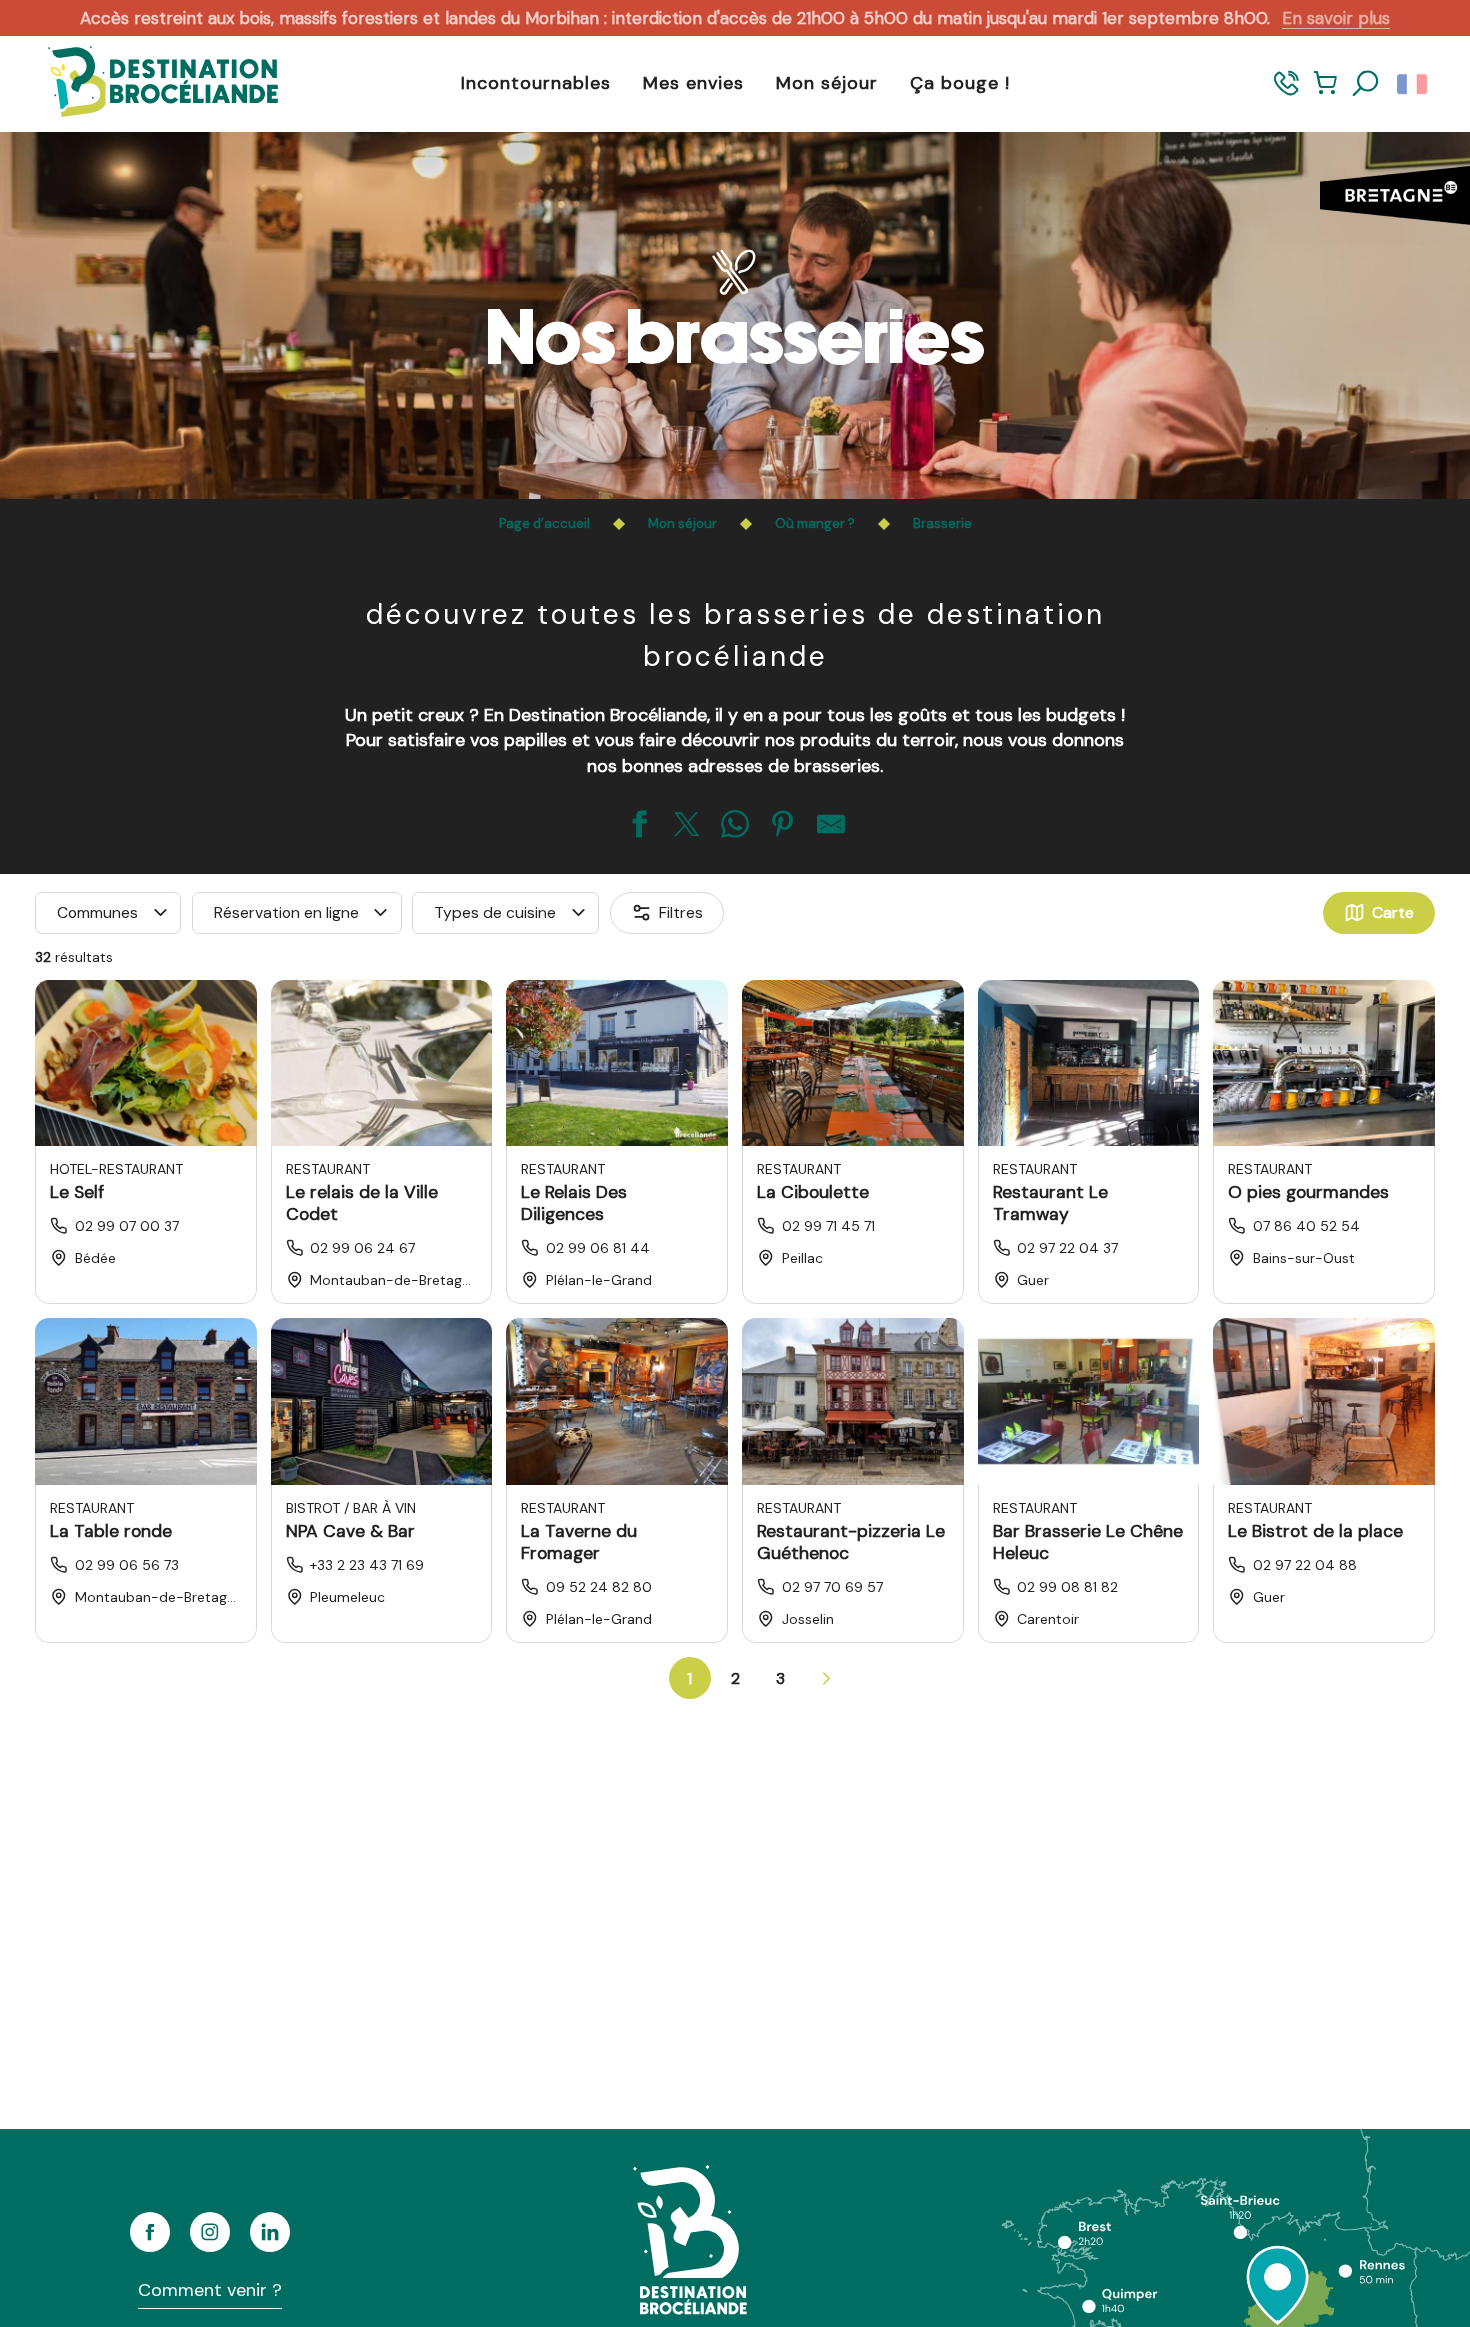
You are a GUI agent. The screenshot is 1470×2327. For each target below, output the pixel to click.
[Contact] (1286, 92)
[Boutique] (1325, 92)
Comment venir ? (210, 2290)
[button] (1366, 84)
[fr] (1413, 84)
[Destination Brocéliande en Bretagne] (148, 83)
